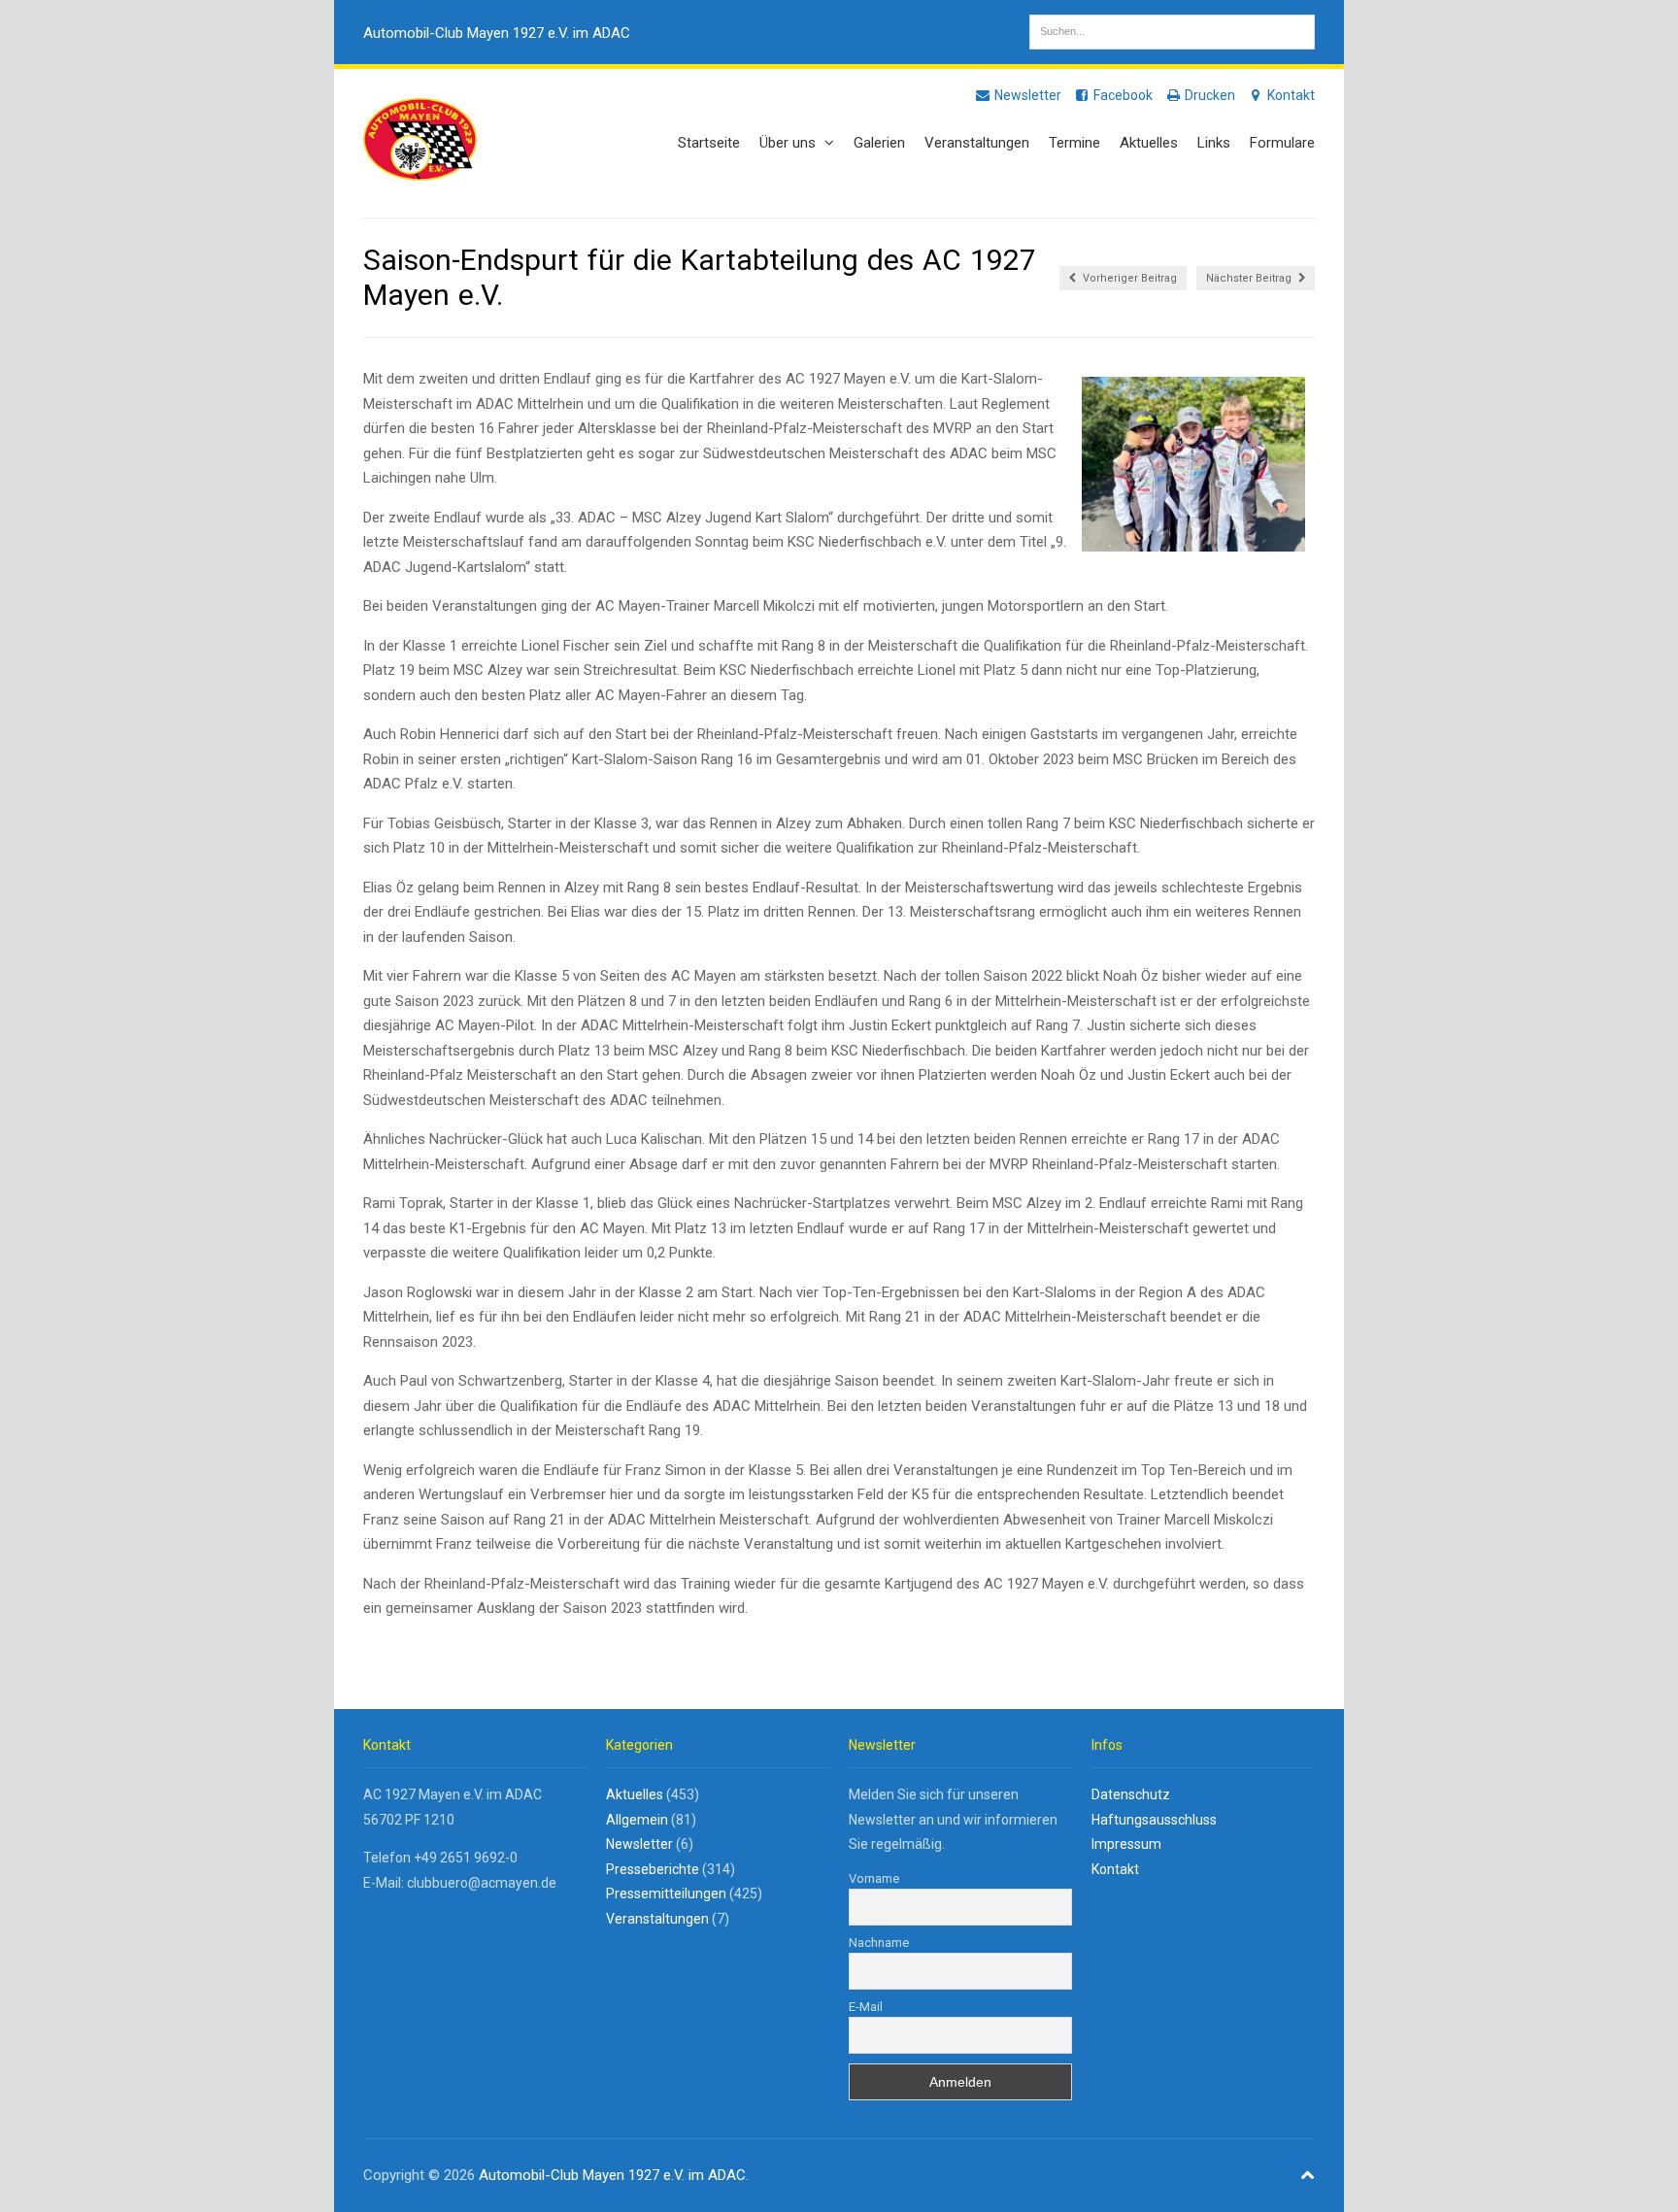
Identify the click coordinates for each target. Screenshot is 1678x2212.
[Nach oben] (1308, 2175)
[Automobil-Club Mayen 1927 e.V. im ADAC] (420, 170)
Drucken (1208, 95)
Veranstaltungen (977, 143)
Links (1214, 143)
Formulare (1282, 143)
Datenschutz (1131, 1794)
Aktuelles (1149, 143)
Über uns (789, 143)
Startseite (709, 143)
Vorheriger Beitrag (1128, 278)
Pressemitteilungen (666, 1894)
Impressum (1126, 1844)
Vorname (874, 1878)
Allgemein (637, 1820)
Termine (1074, 143)
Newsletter (1026, 95)
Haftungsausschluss (1154, 1820)
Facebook (1122, 95)
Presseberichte (653, 1869)
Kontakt (1290, 95)
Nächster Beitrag (1250, 278)
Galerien (879, 143)
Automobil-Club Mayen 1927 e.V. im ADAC (497, 33)
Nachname (879, 1943)
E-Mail (866, 2007)
